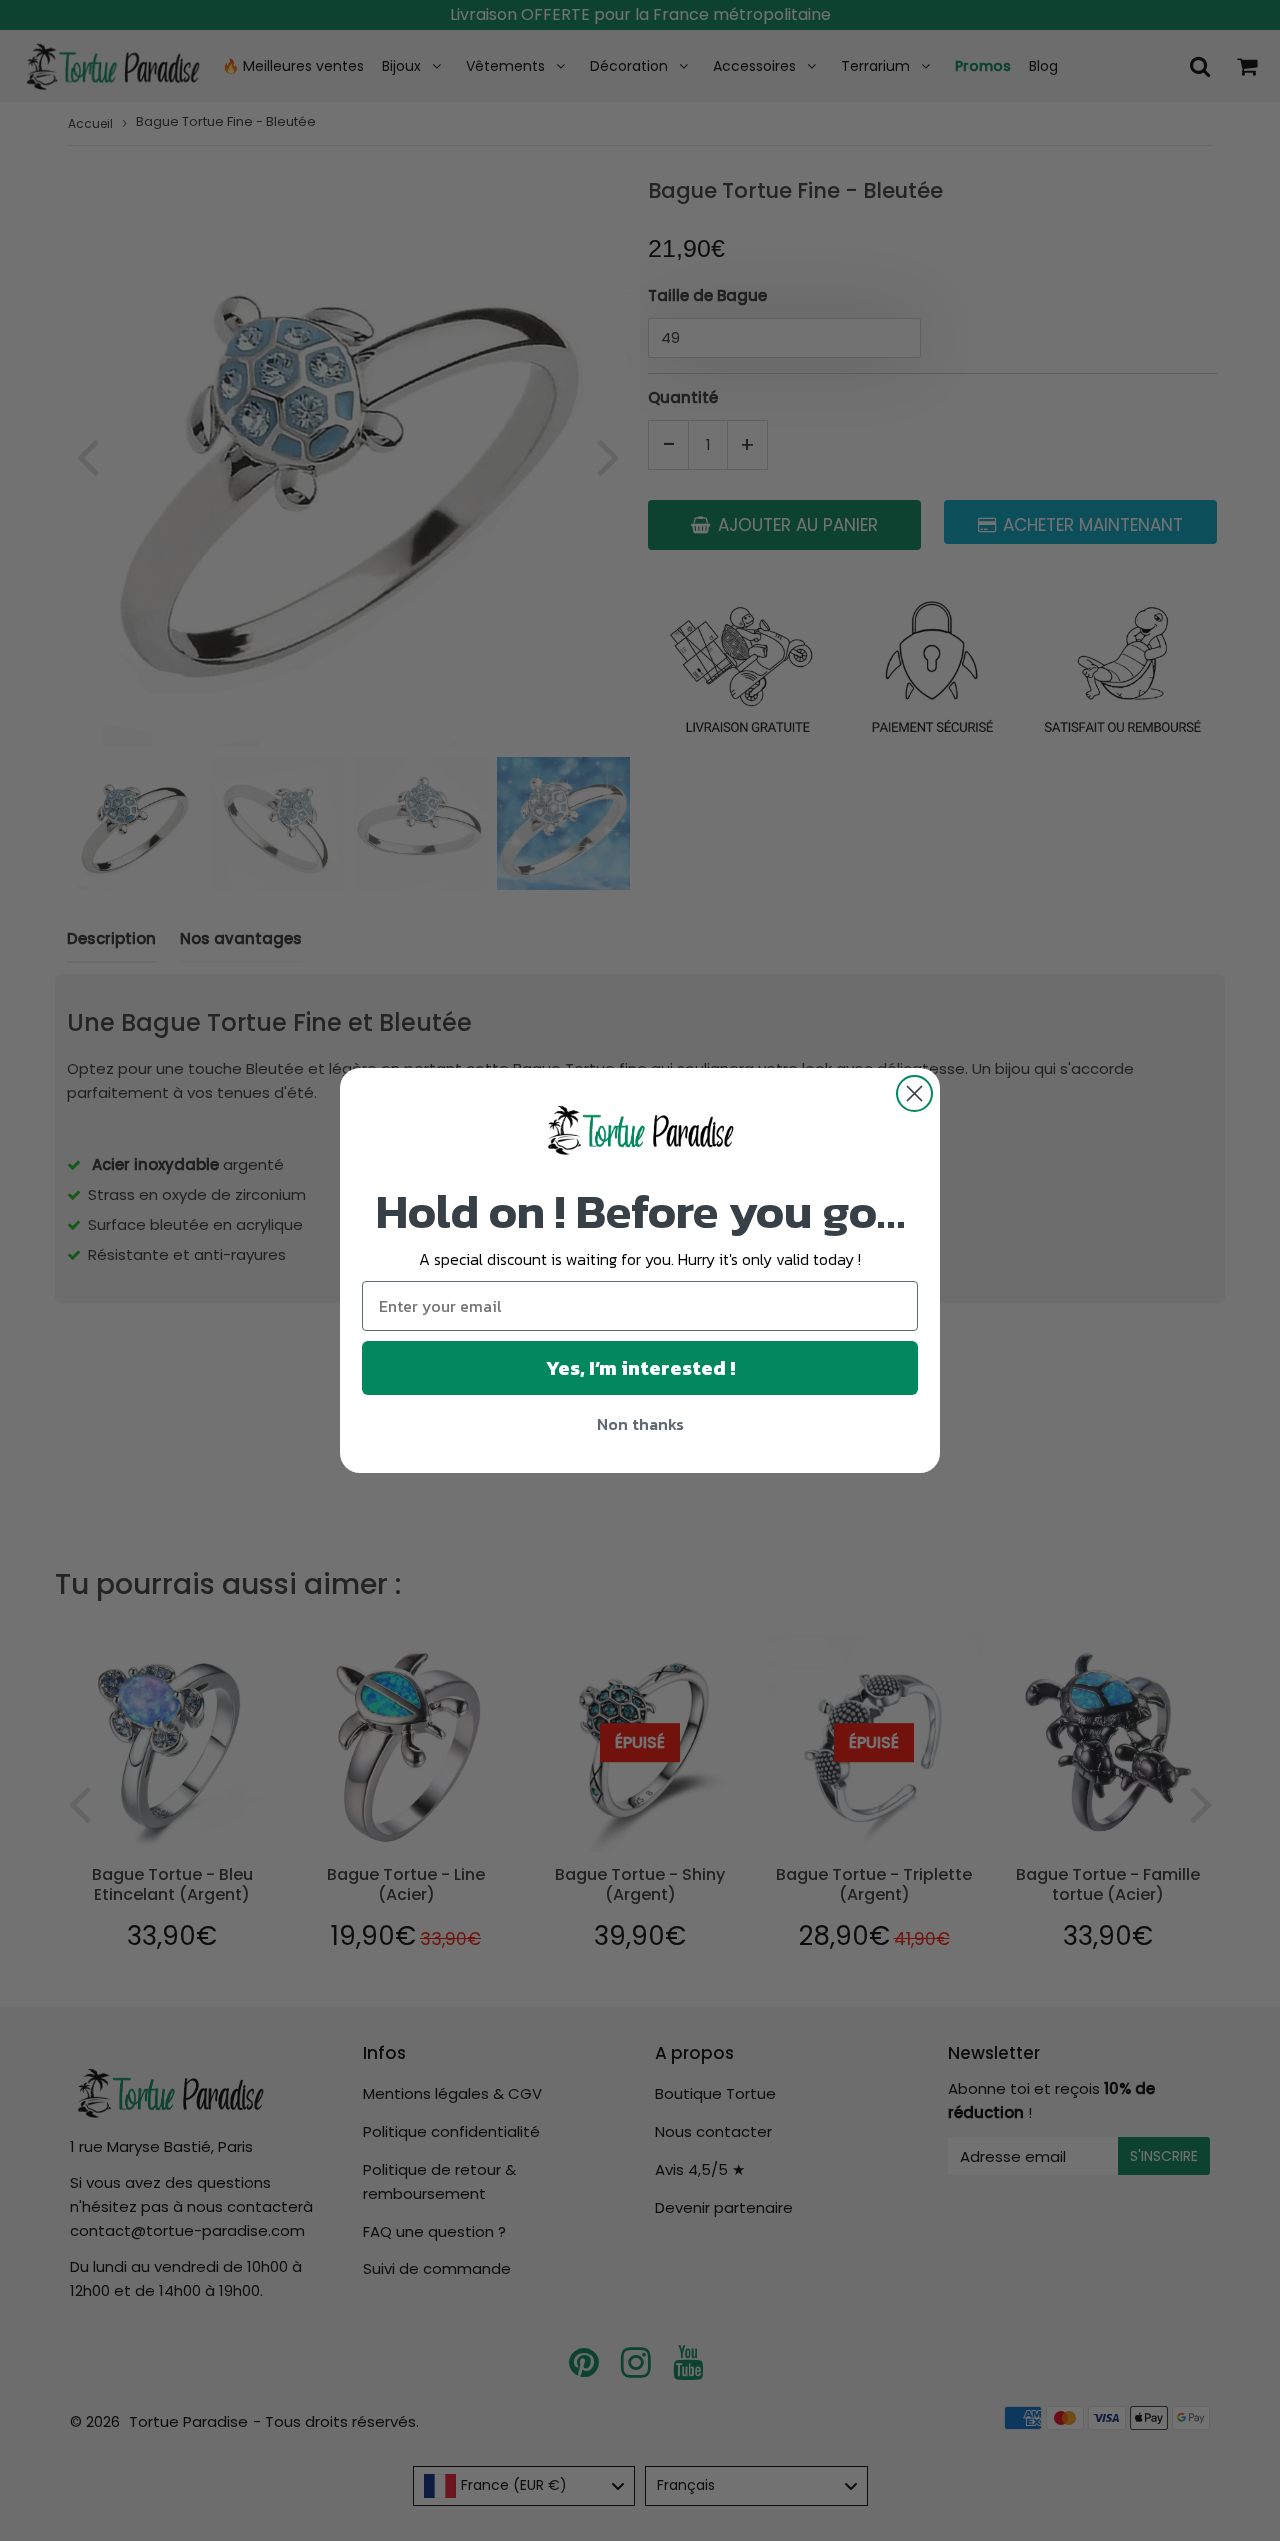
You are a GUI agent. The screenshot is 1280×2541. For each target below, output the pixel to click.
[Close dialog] (914, 1093)
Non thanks (640, 1424)
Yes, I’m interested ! (640, 1368)
